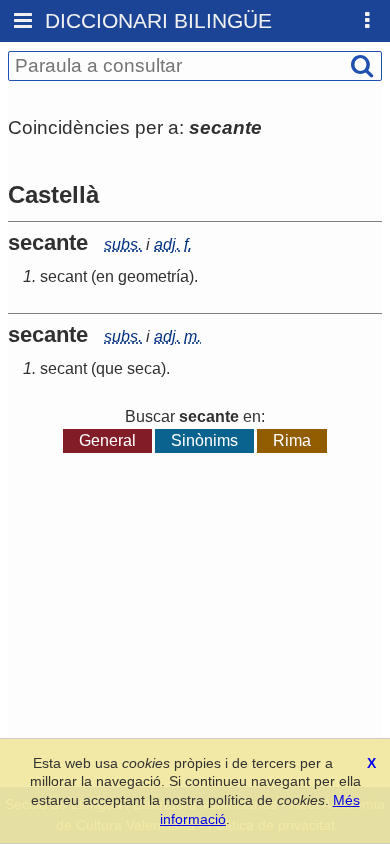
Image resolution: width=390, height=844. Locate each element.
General (107, 440)
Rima (292, 440)
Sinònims (204, 440)
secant (63, 276)
